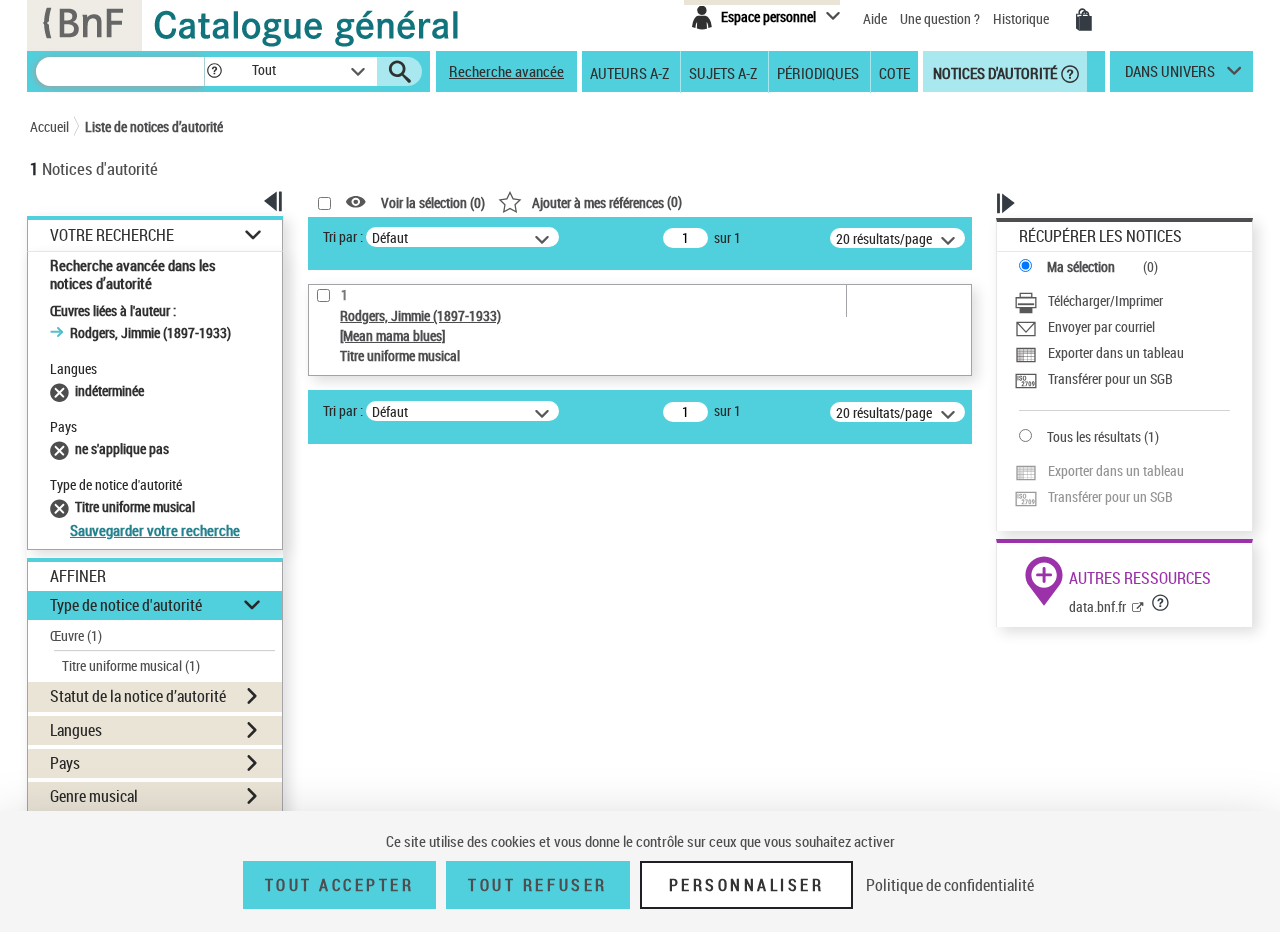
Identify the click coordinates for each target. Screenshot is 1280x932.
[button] (214, 71)
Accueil (49, 126)
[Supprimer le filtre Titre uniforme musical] (62, 506)
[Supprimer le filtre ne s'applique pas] (62, 448)
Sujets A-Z (723, 72)
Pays (65, 763)
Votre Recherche (112, 235)
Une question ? (941, 18)
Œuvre (76, 635)
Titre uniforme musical (131, 665)
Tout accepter (340, 885)
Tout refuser (537, 885)
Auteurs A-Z (629, 72)
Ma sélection (1081, 266)
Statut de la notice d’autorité (138, 696)
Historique (1022, 18)
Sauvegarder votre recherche (155, 530)
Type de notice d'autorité (126, 605)
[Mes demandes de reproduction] (1084, 20)
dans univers (1170, 76)
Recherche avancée (506, 71)
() (607, 201)
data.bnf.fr (1097, 606)
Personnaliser (747, 885)
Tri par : (343, 236)
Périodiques (818, 72)
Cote (894, 72)
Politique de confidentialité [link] (950, 885)
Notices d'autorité (993, 72)
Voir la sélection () (433, 202)
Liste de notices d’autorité (154, 126)
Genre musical (94, 796)
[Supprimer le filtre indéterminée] (62, 390)
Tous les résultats (1094, 436)
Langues (76, 730)
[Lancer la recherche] (400, 72)
